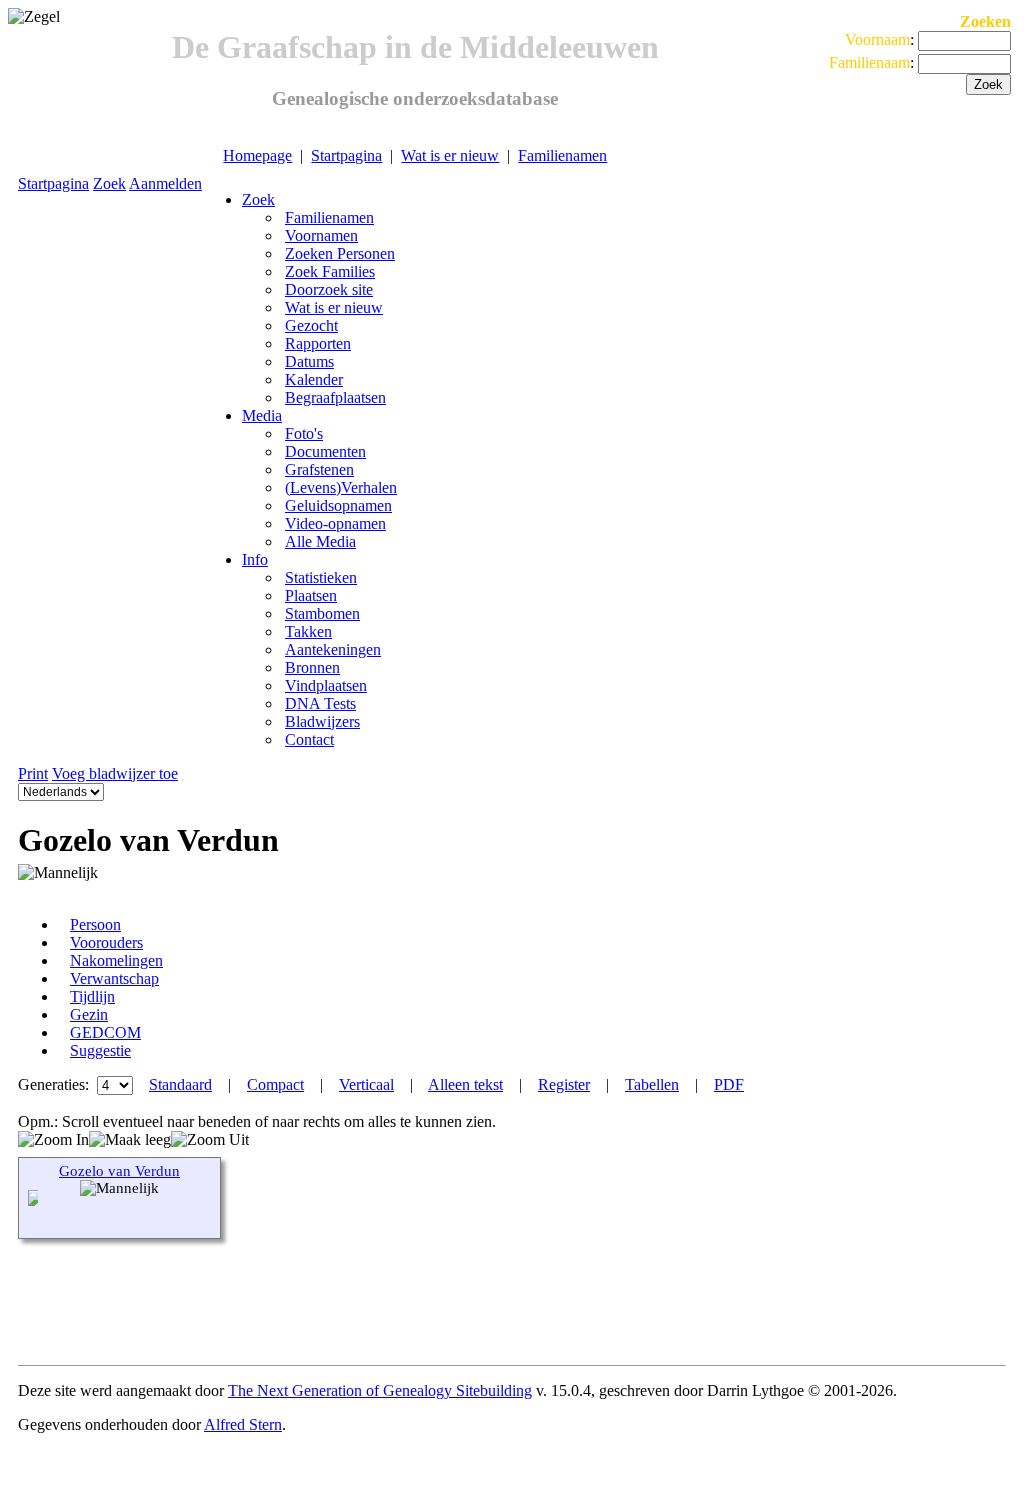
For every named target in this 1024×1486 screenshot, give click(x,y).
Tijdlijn (92, 996)
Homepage (257, 155)
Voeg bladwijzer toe (115, 773)
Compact (275, 1084)
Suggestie (100, 1050)
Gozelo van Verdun (119, 1171)
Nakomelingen (116, 960)
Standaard (180, 1084)
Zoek (109, 183)
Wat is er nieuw (450, 155)
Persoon (95, 924)
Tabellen (652, 1084)
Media (262, 415)
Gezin (89, 1014)
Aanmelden (165, 183)
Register (564, 1084)
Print (33, 773)
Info (255, 559)
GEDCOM (105, 1032)
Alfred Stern (243, 1424)
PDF (729, 1084)
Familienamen (562, 155)
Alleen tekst (465, 1084)
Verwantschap (114, 978)
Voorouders (106, 942)
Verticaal (366, 1084)
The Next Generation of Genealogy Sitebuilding (380, 1390)
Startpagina (346, 155)
